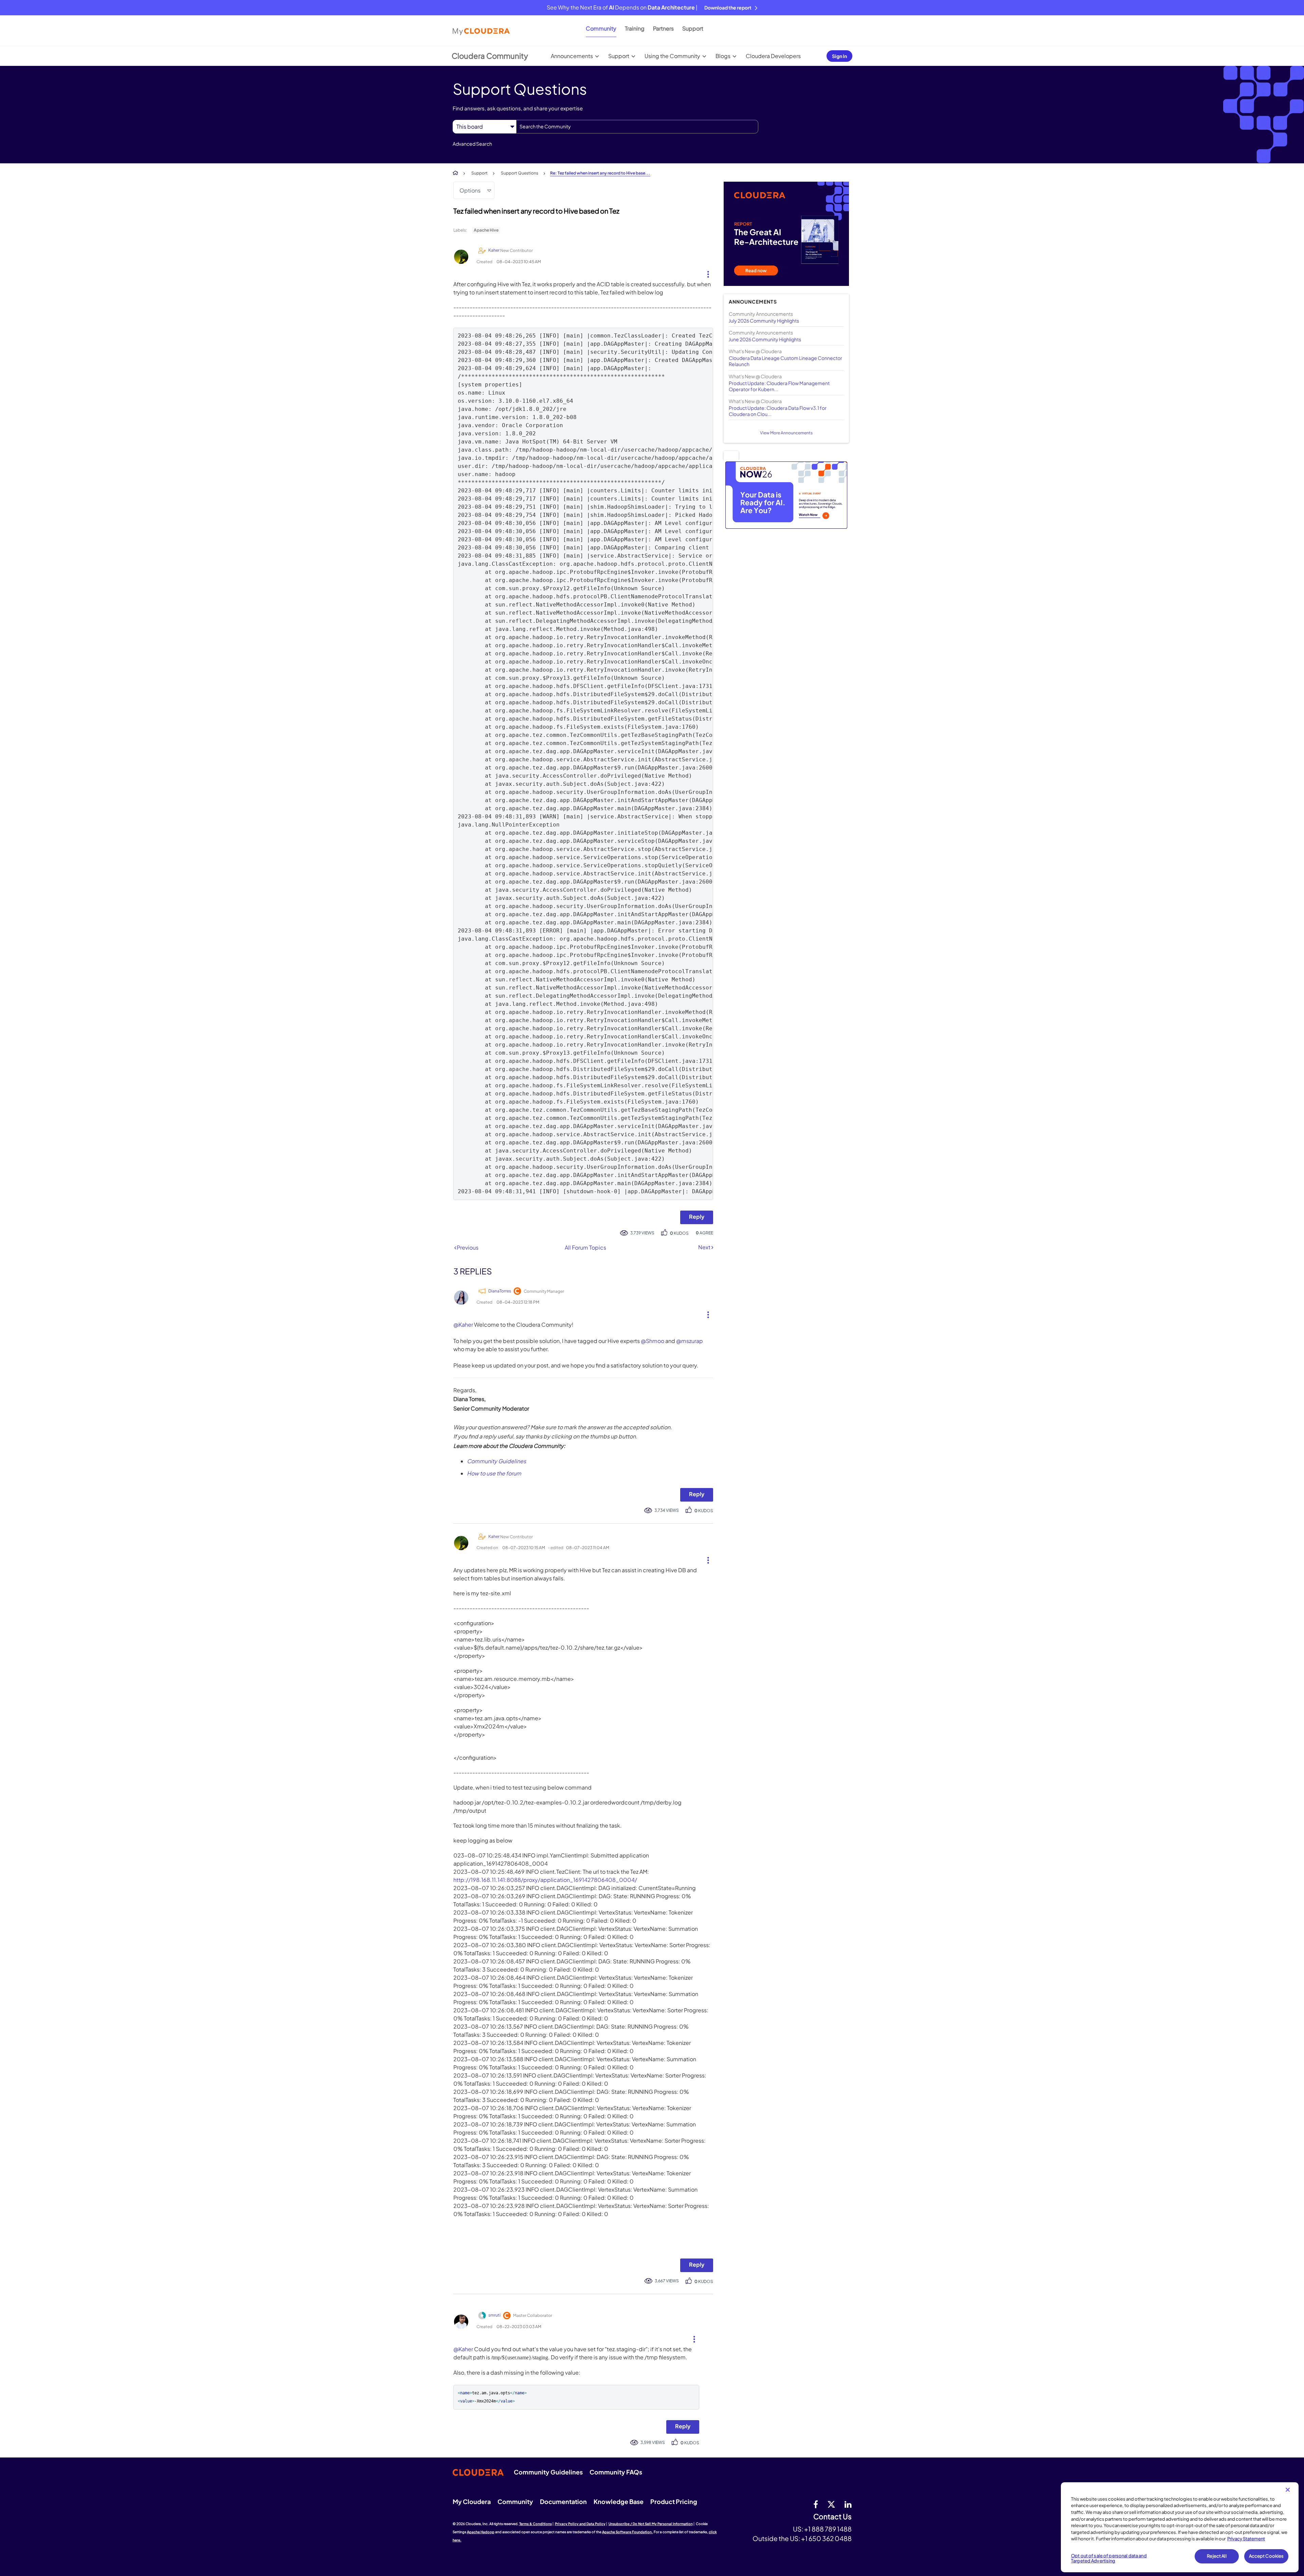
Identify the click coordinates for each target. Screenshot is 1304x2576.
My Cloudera (472, 2501)
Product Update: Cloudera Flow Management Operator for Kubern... (779, 386)
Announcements (572, 56)
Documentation (563, 2501)
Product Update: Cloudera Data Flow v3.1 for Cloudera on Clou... (778, 411)
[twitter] (831, 2504)
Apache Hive (486, 230)
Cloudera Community (490, 56)
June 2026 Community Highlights (765, 339)
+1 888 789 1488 (828, 2529)
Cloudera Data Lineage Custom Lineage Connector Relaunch (785, 361)
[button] (705, 273)
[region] (1180, 2527)
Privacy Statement (1246, 2539)
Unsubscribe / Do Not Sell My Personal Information (651, 2524)
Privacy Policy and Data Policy (580, 2524)
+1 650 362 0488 (826, 2538)
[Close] (1288, 2490)
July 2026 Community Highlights (764, 321)
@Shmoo (653, 1341)
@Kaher (463, 1325)
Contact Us (832, 2517)
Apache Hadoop (481, 2532)
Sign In (839, 56)
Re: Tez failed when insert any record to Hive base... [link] (600, 173)
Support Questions (520, 173)
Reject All (1217, 2556)
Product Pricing (674, 2501)
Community (601, 28)
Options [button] (470, 190)
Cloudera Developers (773, 56)
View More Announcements (786, 433)
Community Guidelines (496, 1461)
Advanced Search (472, 144)
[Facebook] (816, 2504)
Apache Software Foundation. (628, 2532)
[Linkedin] (848, 2504)
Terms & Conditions (536, 2524)
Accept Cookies (1266, 2556)
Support (693, 28)
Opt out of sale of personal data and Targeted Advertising (1109, 2558)
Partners (663, 28)
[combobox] (637, 127)
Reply (697, 1217)
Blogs (723, 56)
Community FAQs (616, 2472)
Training (635, 28)
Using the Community (672, 56)
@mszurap (690, 1341)
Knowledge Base (619, 2501)
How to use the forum (494, 1473)
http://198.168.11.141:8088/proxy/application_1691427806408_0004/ (545, 1880)
